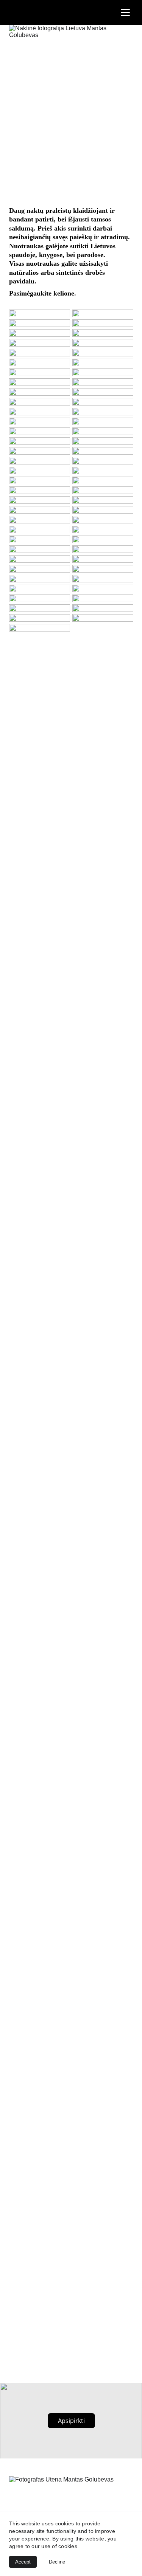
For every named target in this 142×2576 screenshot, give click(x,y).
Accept (23, 2562)
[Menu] (125, 12)
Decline (57, 2562)
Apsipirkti (71, 2421)
